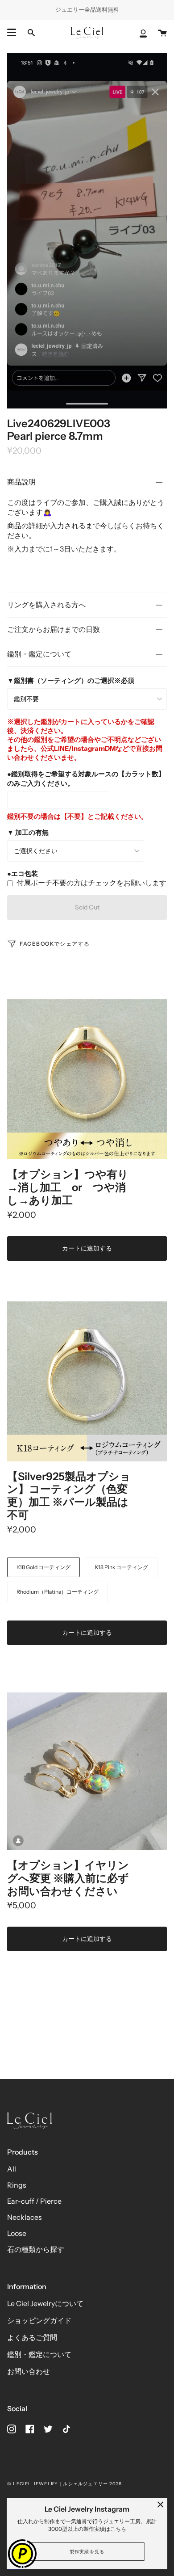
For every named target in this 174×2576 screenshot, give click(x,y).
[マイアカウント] (143, 33)
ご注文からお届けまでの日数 (54, 629)
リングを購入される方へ (46, 605)
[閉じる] (161, 2504)
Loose (17, 2233)
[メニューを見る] (12, 33)
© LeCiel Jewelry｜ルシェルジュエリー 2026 (64, 2484)
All (12, 2169)
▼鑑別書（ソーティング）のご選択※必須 (71, 680)
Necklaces (25, 2217)
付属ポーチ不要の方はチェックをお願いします (91, 883)
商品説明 (21, 482)
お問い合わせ (29, 2371)
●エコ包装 (23, 873)
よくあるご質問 (32, 2337)
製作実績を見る (87, 2552)
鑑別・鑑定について (39, 654)
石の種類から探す (36, 2249)
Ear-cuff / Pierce (34, 2201)
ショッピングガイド (39, 2320)
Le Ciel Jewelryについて (45, 2303)
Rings (17, 2185)
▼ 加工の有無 (28, 832)
